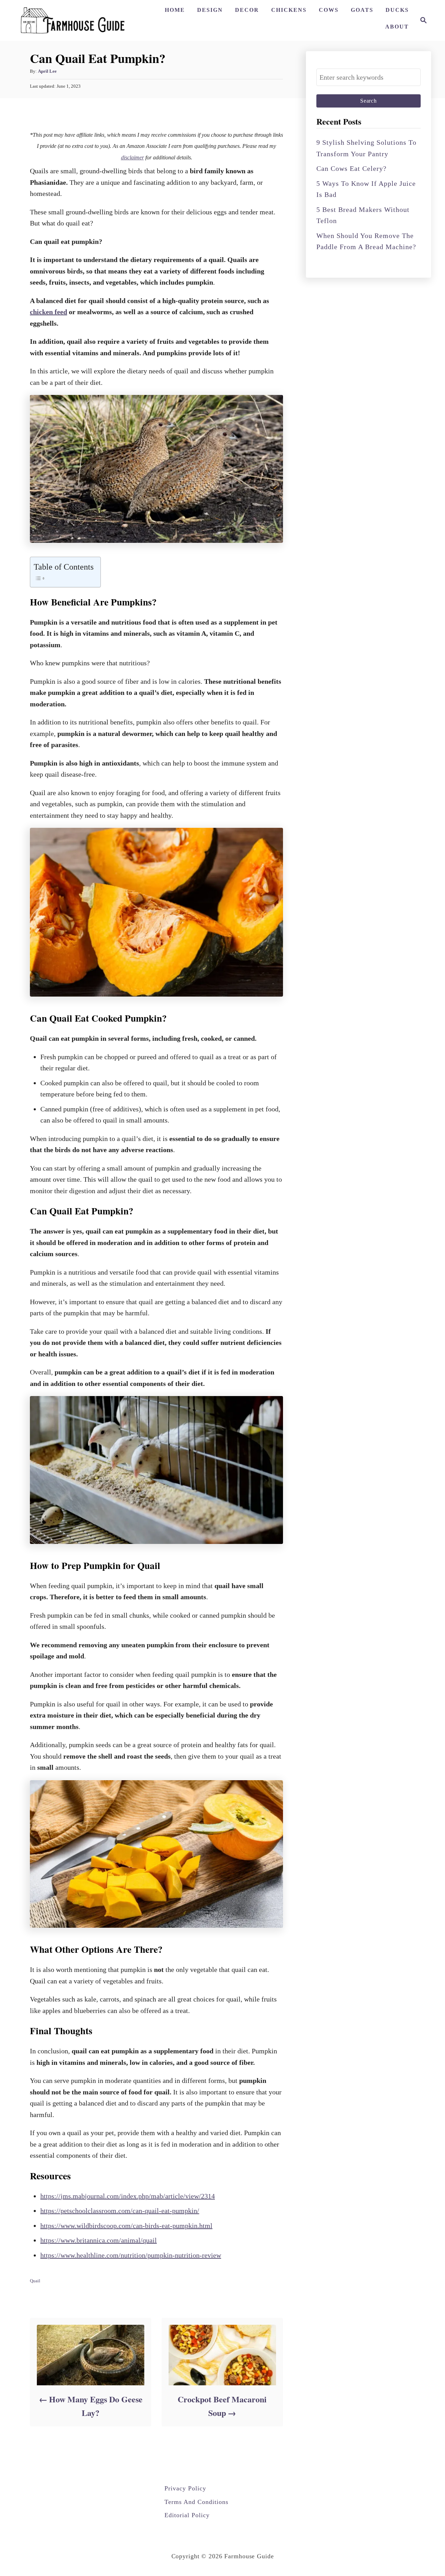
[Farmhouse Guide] (73, 20)
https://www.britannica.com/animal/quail (99, 2240)
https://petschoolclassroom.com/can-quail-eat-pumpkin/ (120, 2211)
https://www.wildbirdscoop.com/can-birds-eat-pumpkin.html (126, 2226)
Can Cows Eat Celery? (351, 168)
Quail (35, 2281)
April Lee (47, 71)
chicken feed (48, 312)
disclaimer (132, 157)
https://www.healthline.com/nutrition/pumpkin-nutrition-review (131, 2255)
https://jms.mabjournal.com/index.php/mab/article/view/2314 (128, 2196)
